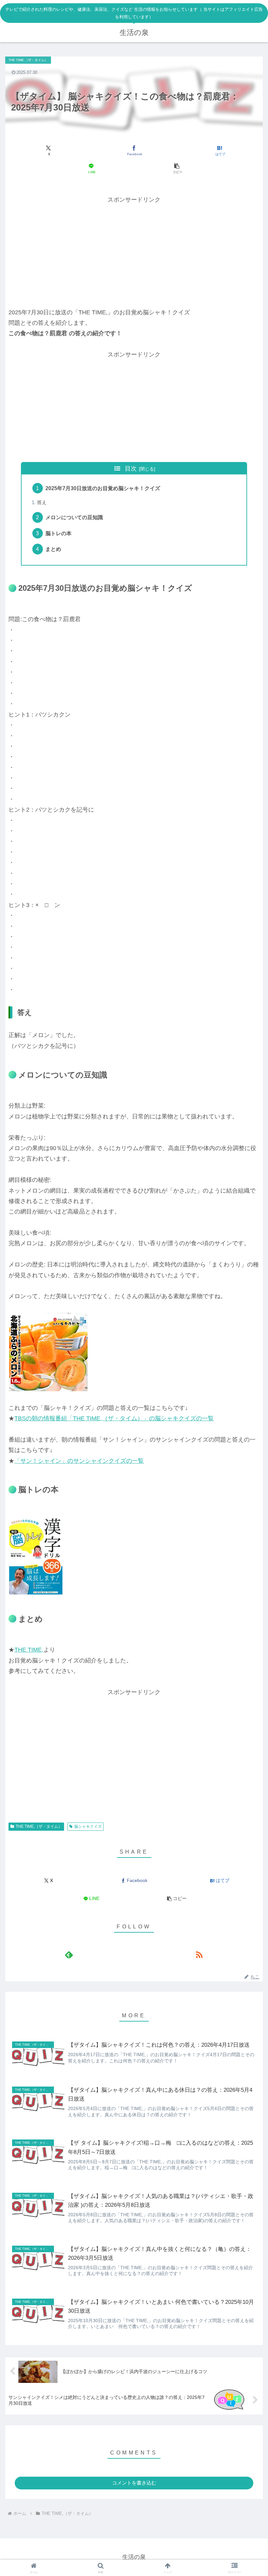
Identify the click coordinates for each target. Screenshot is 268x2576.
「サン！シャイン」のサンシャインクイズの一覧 (79, 1461)
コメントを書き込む (134, 2483)
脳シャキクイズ (88, 1826)
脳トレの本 (59, 533)
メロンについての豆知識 (74, 517)
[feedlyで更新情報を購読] (69, 1955)
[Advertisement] (134, 251)
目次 (131, 469)
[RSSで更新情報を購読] (199, 1955)
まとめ (53, 549)
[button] (177, 169)
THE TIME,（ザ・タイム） (39, 1826)
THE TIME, (29, 1650)
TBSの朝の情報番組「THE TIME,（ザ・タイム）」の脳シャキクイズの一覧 (114, 1418)
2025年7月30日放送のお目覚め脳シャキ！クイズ (103, 488)
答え (42, 503)
